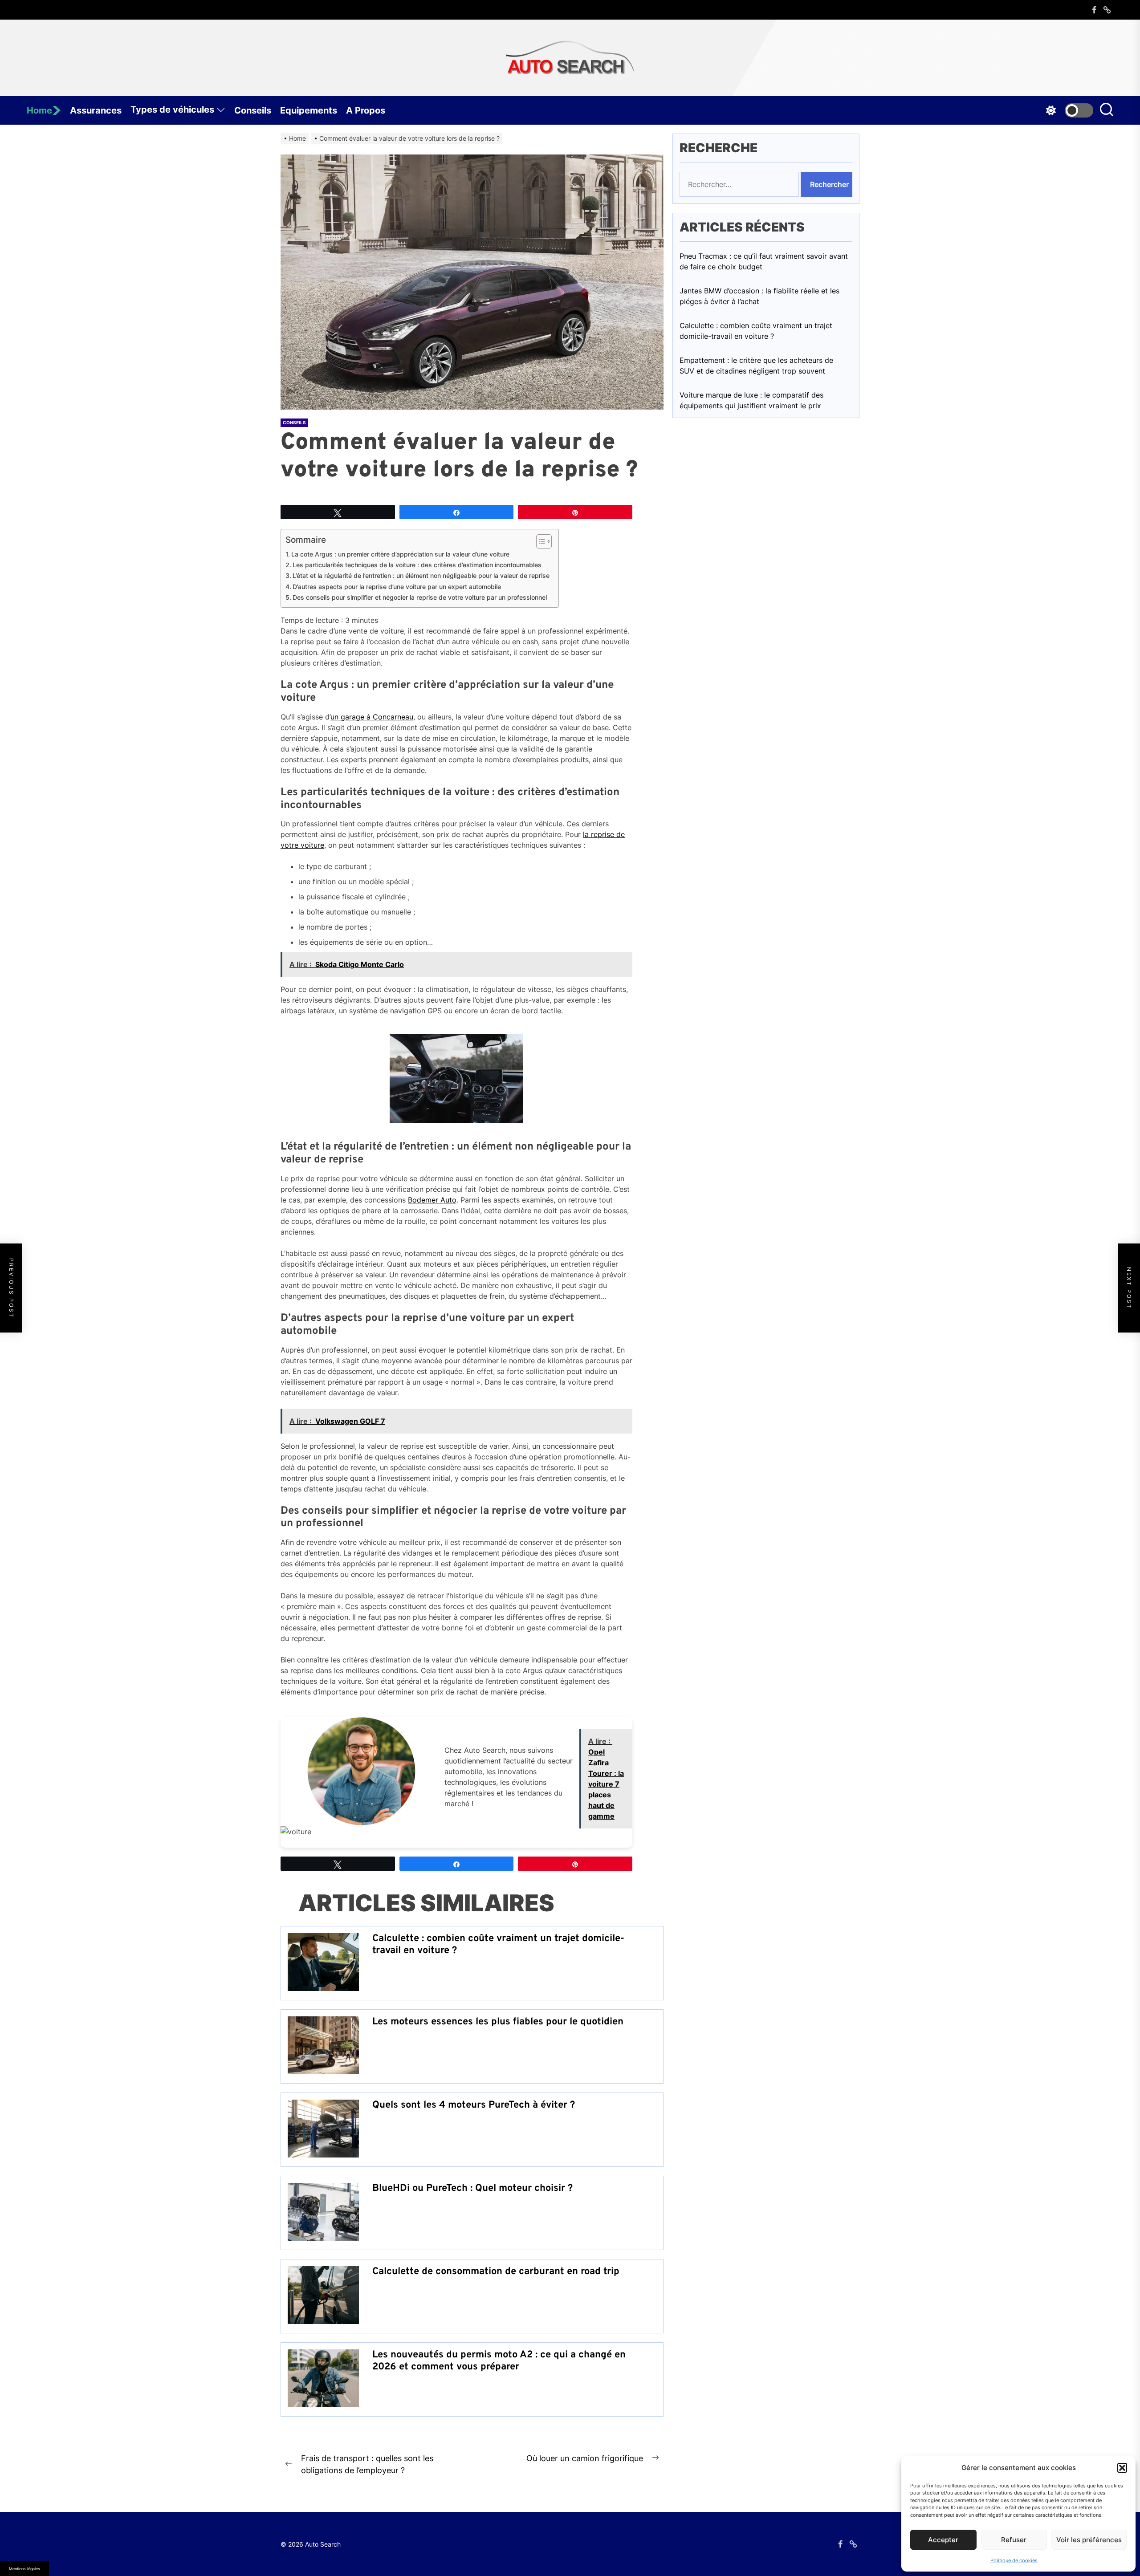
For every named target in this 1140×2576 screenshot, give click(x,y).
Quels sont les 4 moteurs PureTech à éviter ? (474, 2105)
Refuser (1014, 2540)
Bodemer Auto (432, 1200)
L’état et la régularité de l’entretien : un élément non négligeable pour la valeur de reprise (421, 575)
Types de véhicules (172, 110)
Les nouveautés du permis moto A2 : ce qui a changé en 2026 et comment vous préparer (499, 2361)
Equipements (309, 110)
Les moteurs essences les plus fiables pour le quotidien (498, 2022)
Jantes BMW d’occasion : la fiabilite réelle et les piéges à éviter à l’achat (759, 297)
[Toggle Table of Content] (539, 541)
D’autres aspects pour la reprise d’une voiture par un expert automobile (397, 587)
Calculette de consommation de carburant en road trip (496, 2272)
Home (39, 110)
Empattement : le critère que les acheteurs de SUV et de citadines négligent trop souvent (756, 366)
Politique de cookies (1014, 2560)
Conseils (253, 110)
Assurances (96, 110)
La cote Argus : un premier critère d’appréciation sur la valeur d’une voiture (400, 554)
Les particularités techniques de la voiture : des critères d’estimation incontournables (417, 565)
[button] (1122, 2468)
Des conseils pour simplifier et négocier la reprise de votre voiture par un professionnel (420, 597)
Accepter (943, 2540)
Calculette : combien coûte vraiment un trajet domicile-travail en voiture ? (498, 1944)
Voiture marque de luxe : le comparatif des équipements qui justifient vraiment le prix (751, 401)
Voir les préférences (1089, 2540)
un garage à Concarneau (372, 717)
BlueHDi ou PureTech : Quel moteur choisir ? (472, 2188)
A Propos (366, 110)
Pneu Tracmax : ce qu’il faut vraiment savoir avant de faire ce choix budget (764, 262)
